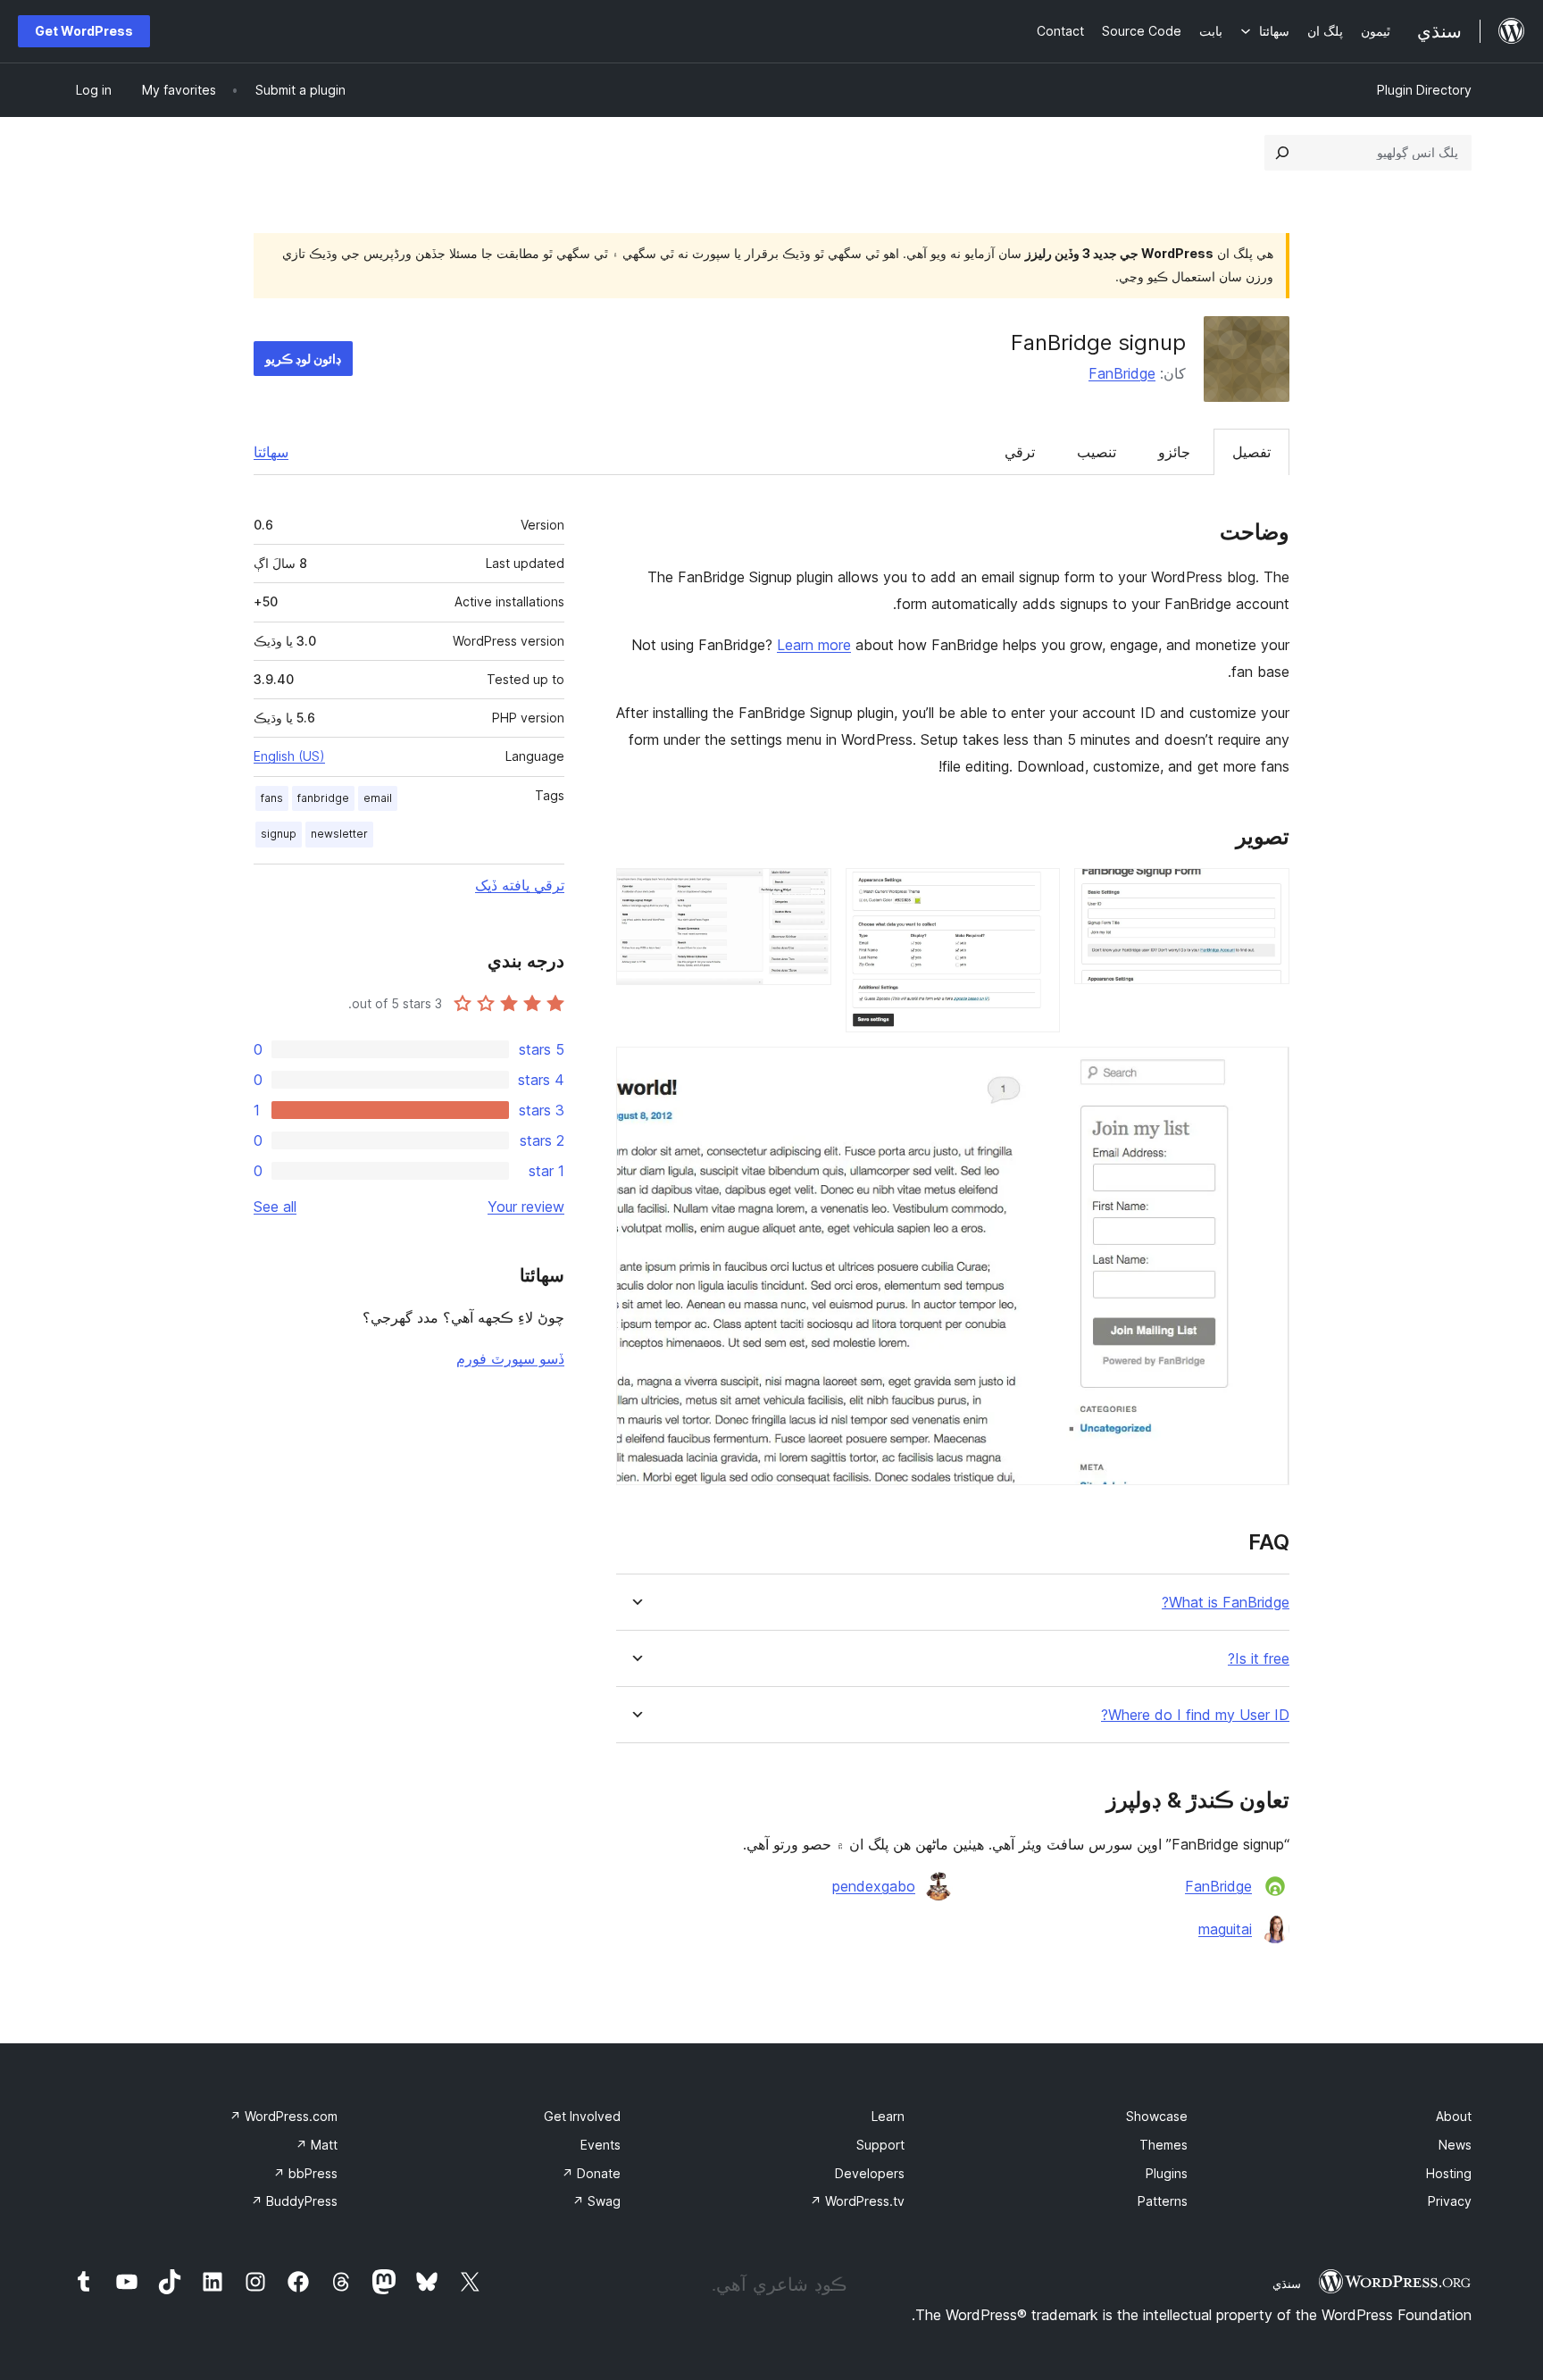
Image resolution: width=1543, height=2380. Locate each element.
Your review (526, 1207)
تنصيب (1097, 452)
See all (275, 1207)
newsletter (339, 834)
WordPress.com (284, 2116)
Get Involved (582, 2116)
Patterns (1163, 2201)
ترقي (1020, 452)
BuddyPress (294, 2201)
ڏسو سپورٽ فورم (510, 1358)
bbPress (305, 2173)
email (378, 798)
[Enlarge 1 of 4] (1265, 892)
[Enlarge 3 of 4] (807, 892)
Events (601, 2145)
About (1454, 2116)
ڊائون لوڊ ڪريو (303, 359)
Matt (317, 2145)
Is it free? (1259, 1659)
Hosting (1449, 2173)
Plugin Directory (1424, 90)
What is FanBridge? (1226, 1603)
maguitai (1225, 1929)
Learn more (814, 645)
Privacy (1450, 2201)
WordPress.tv (857, 2201)
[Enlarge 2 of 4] (1036, 892)
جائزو (1174, 452)
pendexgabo (874, 1886)
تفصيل (1251, 452)
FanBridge (1122, 373)
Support (880, 2145)
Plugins (1167, 2173)
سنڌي (1287, 2284)
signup (279, 834)
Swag (596, 2201)
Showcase (1157, 2116)
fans (272, 798)
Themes (1164, 2145)
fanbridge (323, 798)
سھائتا (271, 452)
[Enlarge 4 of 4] (1265, 1071)
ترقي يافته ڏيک (520, 885)
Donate (591, 2173)
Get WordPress (84, 31)
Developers (870, 2173)
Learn (888, 2116)
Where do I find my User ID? (1195, 1715)
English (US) (289, 756)
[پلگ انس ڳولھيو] (1282, 153)
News (1455, 2145)
